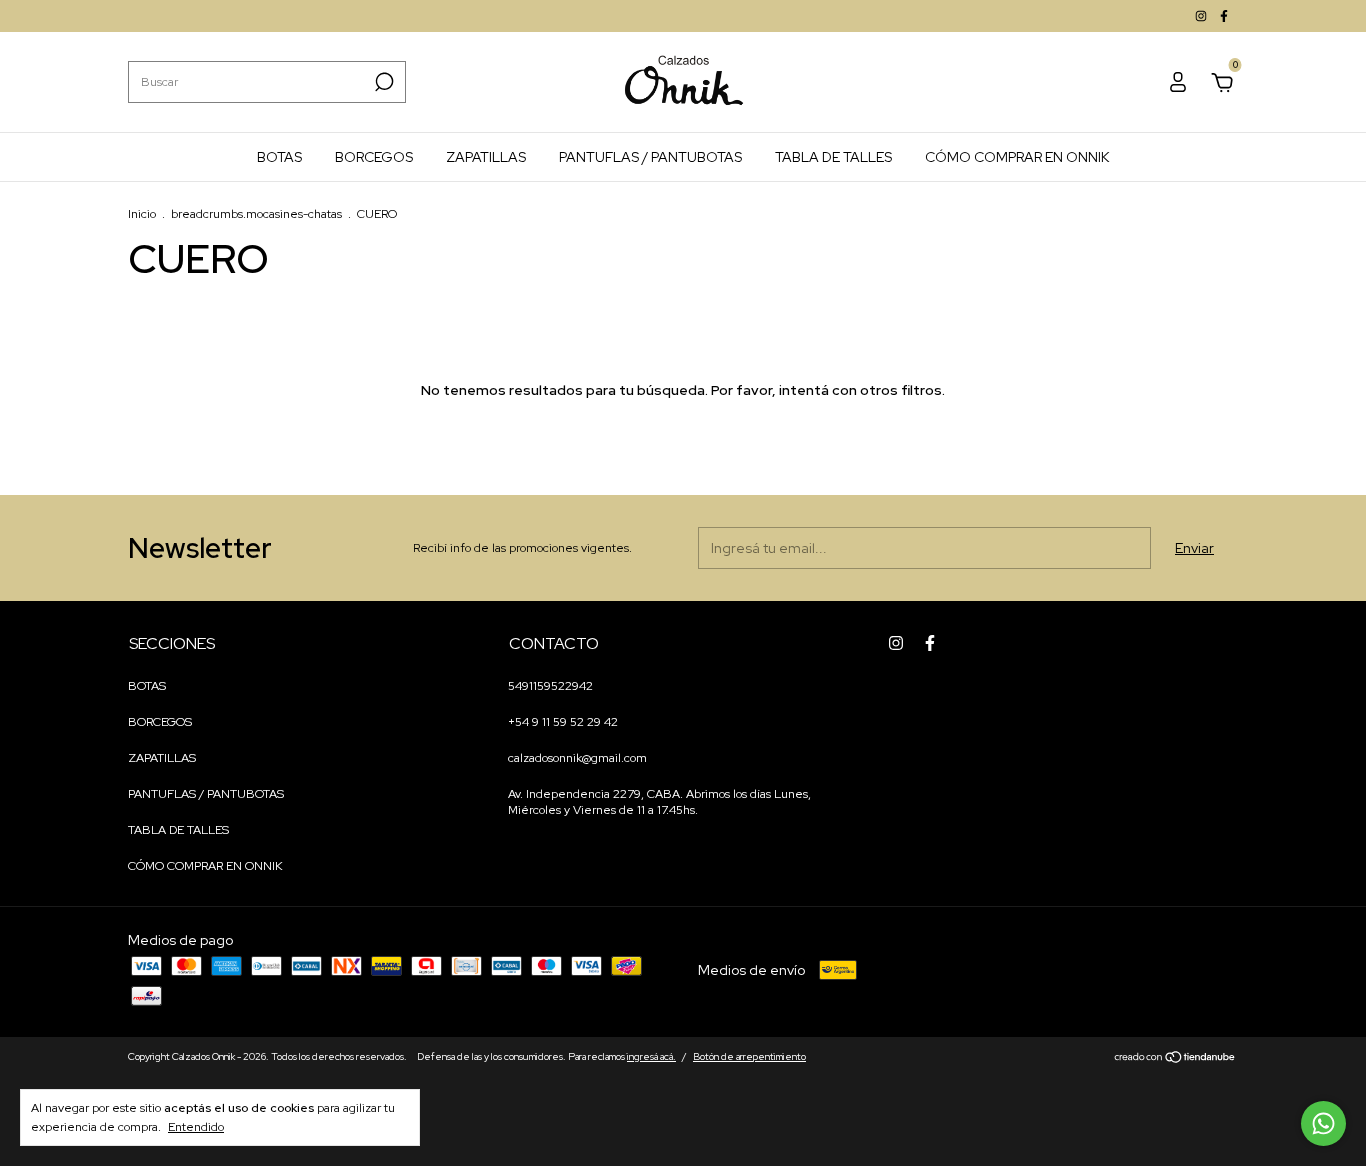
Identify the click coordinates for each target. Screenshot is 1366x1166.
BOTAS (279, 157)
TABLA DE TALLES (833, 157)
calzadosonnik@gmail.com (577, 758)
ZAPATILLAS (486, 157)
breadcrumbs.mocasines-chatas (256, 214)
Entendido (196, 1127)
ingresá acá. (651, 1056)
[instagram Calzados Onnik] (1202, 16)
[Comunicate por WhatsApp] (1323, 1123)
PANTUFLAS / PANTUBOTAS (650, 157)
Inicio (142, 214)
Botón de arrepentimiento (749, 1056)
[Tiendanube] (1175, 1059)
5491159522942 (550, 686)
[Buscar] (382, 82)
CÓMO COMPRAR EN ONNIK (1017, 157)
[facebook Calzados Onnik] (1224, 16)
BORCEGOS (374, 157)
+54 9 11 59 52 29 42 (563, 722)
